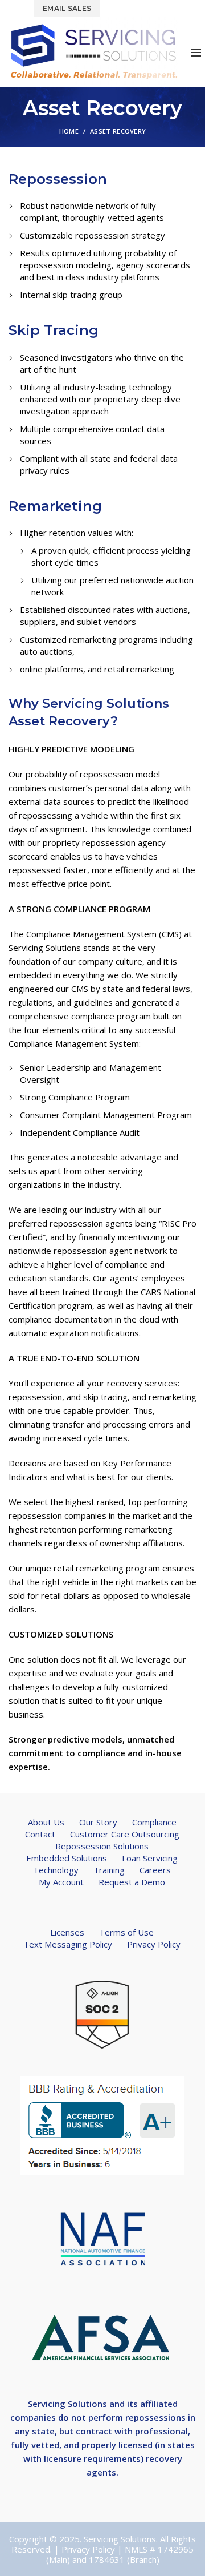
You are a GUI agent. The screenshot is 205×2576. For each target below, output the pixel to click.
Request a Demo (132, 1882)
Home (69, 131)
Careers (155, 1870)
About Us (46, 1822)
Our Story (98, 1822)
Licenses (67, 1932)
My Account (61, 1882)
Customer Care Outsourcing (125, 1834)
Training (109, 1870)
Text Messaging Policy (68, 1944)
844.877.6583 (136, 8)
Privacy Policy (154, 1944)
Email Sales (67, 8)
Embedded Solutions (67, 1858)
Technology (56, 1870)
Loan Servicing (150, 1858)
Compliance (154, 1822)
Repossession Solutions (102, 1846)
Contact (40, 1834)
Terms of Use (126, 1932)
